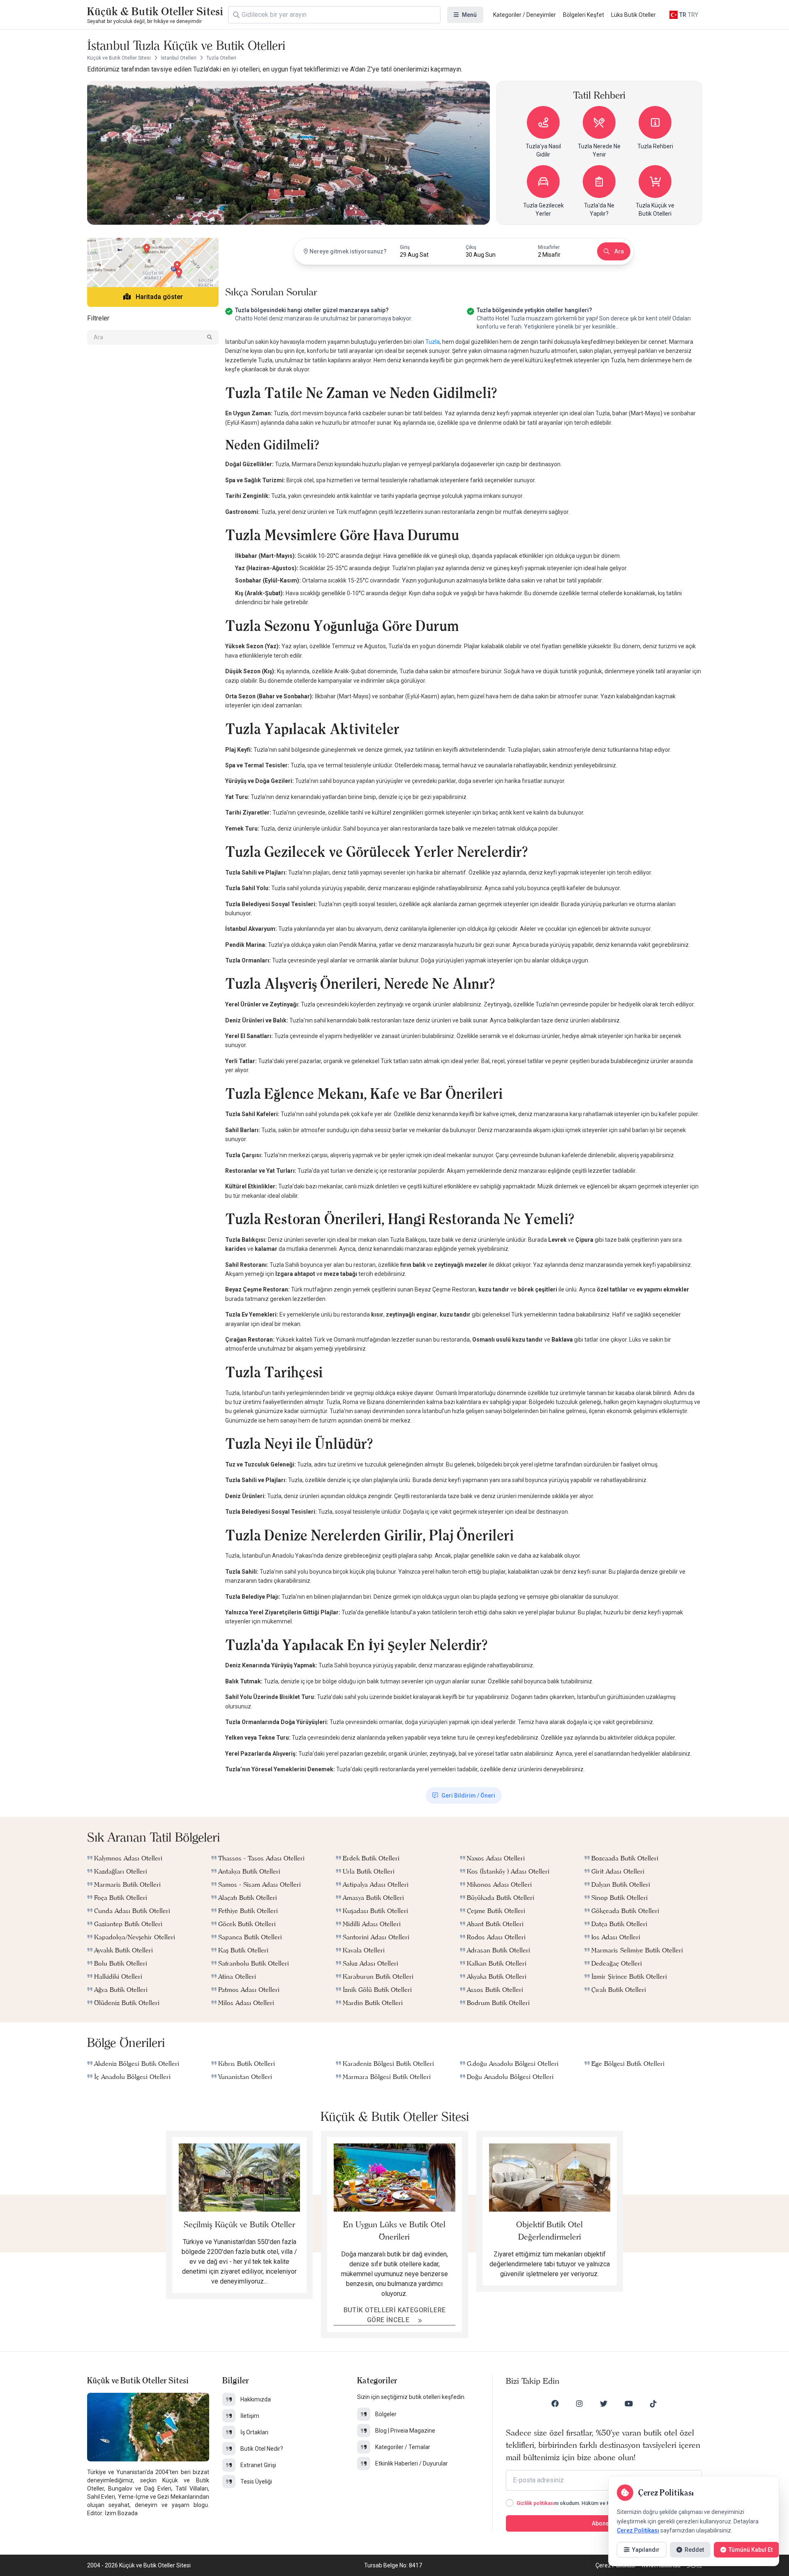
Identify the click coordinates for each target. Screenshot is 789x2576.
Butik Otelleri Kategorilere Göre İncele (395, 2315)
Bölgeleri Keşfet (584, 15)
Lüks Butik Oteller (633, 15)
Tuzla (433, 342)
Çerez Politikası (638, 2530)
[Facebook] (555, 2403)
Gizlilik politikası (535, 2503)
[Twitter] (604, 2403)
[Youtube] (629, 2403)
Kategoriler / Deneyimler (525, 15)
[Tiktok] (653, 2403)
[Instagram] (579, 2403)
